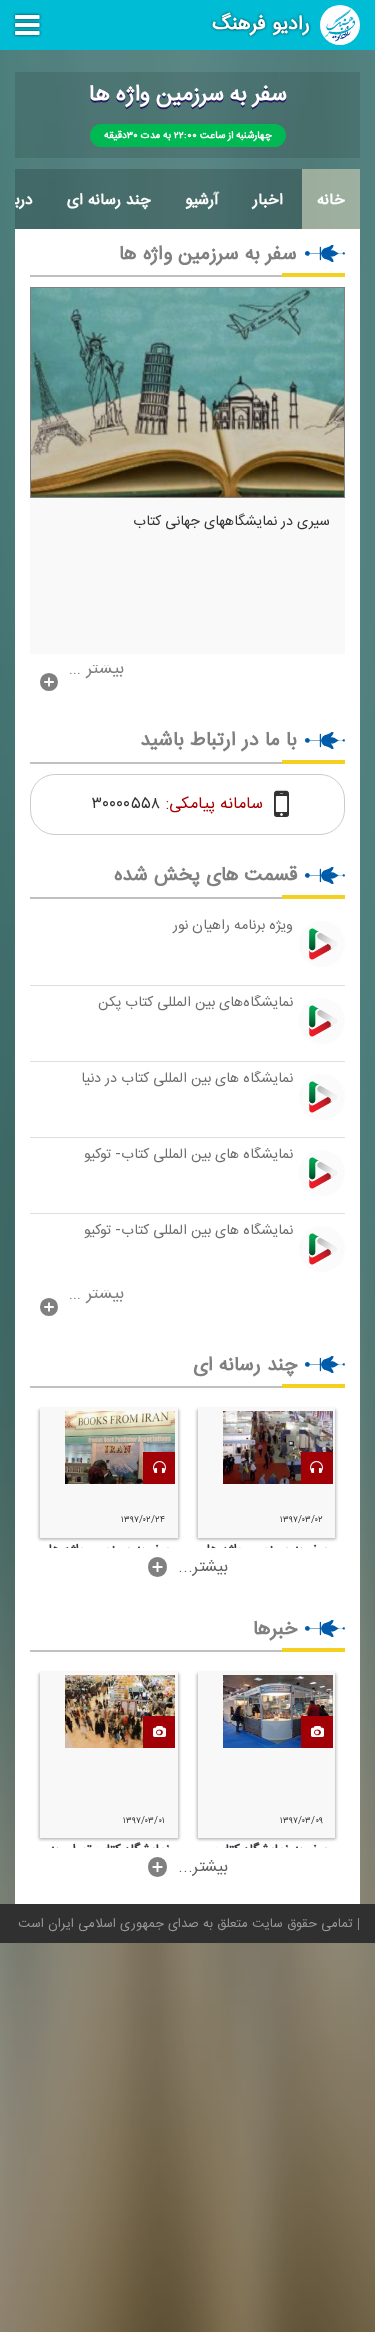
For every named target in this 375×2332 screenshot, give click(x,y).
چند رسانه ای (109, 200)
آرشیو (202, 200)
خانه (331, 200)
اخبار (268, 200)
